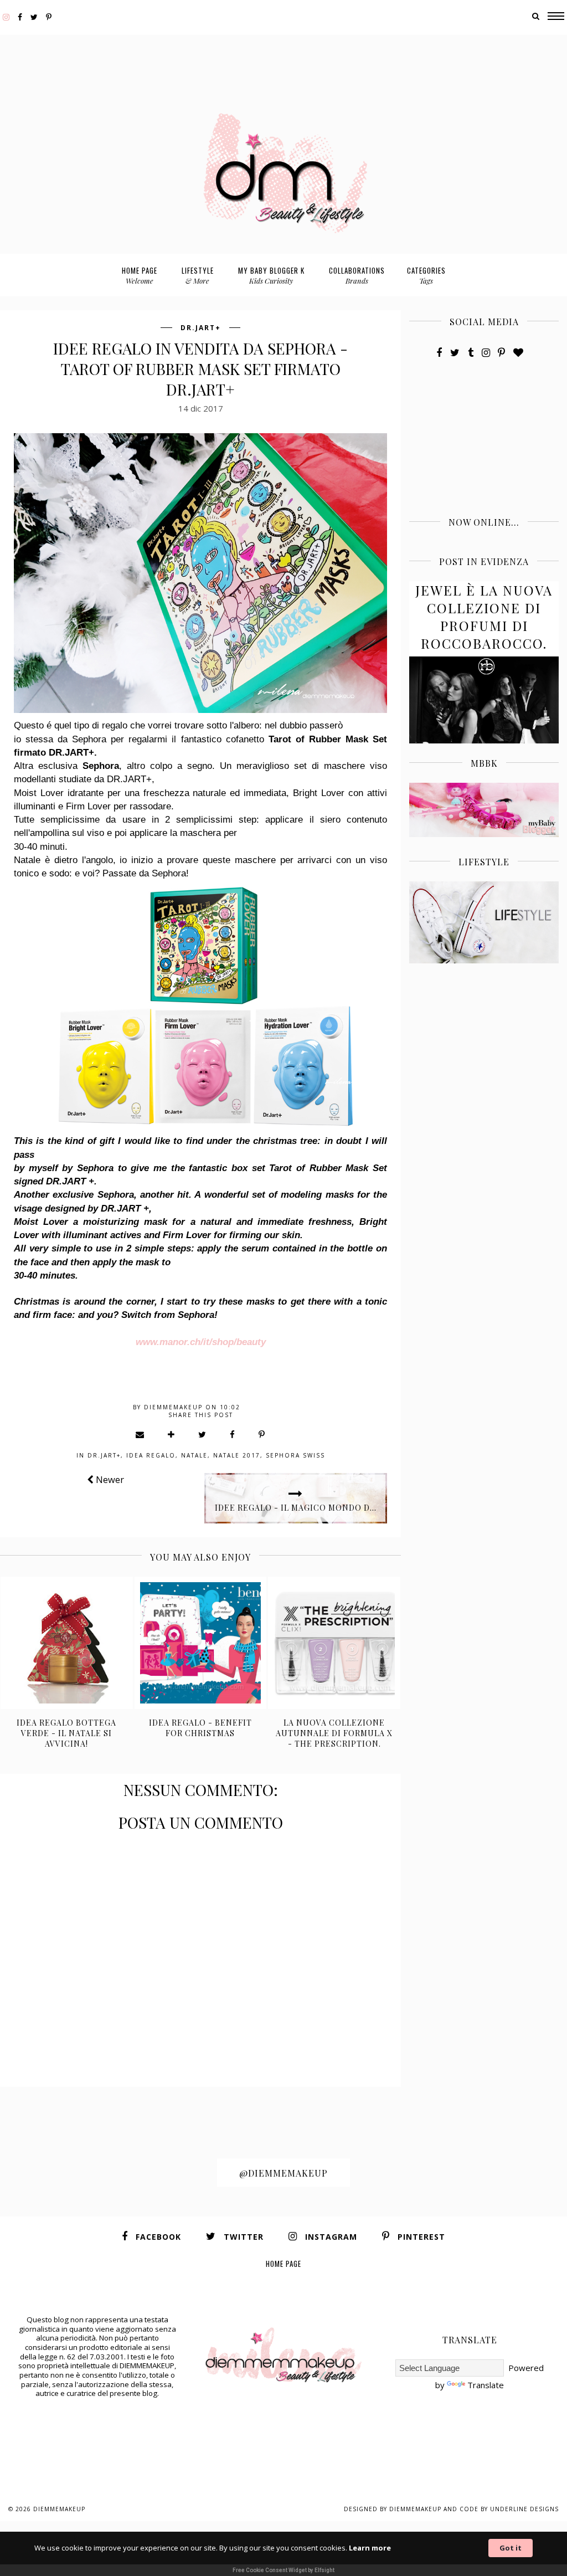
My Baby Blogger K (271, 275)
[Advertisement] (283, 60)
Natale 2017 (237, 1455)
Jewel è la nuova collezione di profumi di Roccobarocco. (484, 617)
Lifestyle (198, 275)
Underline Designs (524, 2509)
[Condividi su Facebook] (233, 1434)
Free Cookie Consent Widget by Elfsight (283, 2570)
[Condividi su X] (203, 1434)
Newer (109, 1479)
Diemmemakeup (59, 2509)
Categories (426, 275)
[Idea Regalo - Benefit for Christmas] (201, 1643)
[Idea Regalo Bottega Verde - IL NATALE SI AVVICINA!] (67, 1643)
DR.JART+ (201, 328)
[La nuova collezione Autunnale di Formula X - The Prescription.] (334, 1643)
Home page (140, 275)
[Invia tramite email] (140, 1434)
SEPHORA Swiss (295, 1455)
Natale (194, 1455)
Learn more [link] (370, 2548)
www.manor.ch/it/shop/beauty (201, 1342)
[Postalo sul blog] (172, 1434)
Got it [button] (511, 2548)
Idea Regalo (151, 1455)
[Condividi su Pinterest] (262, 1434)
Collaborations (357, 275)
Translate (486, 2385)
